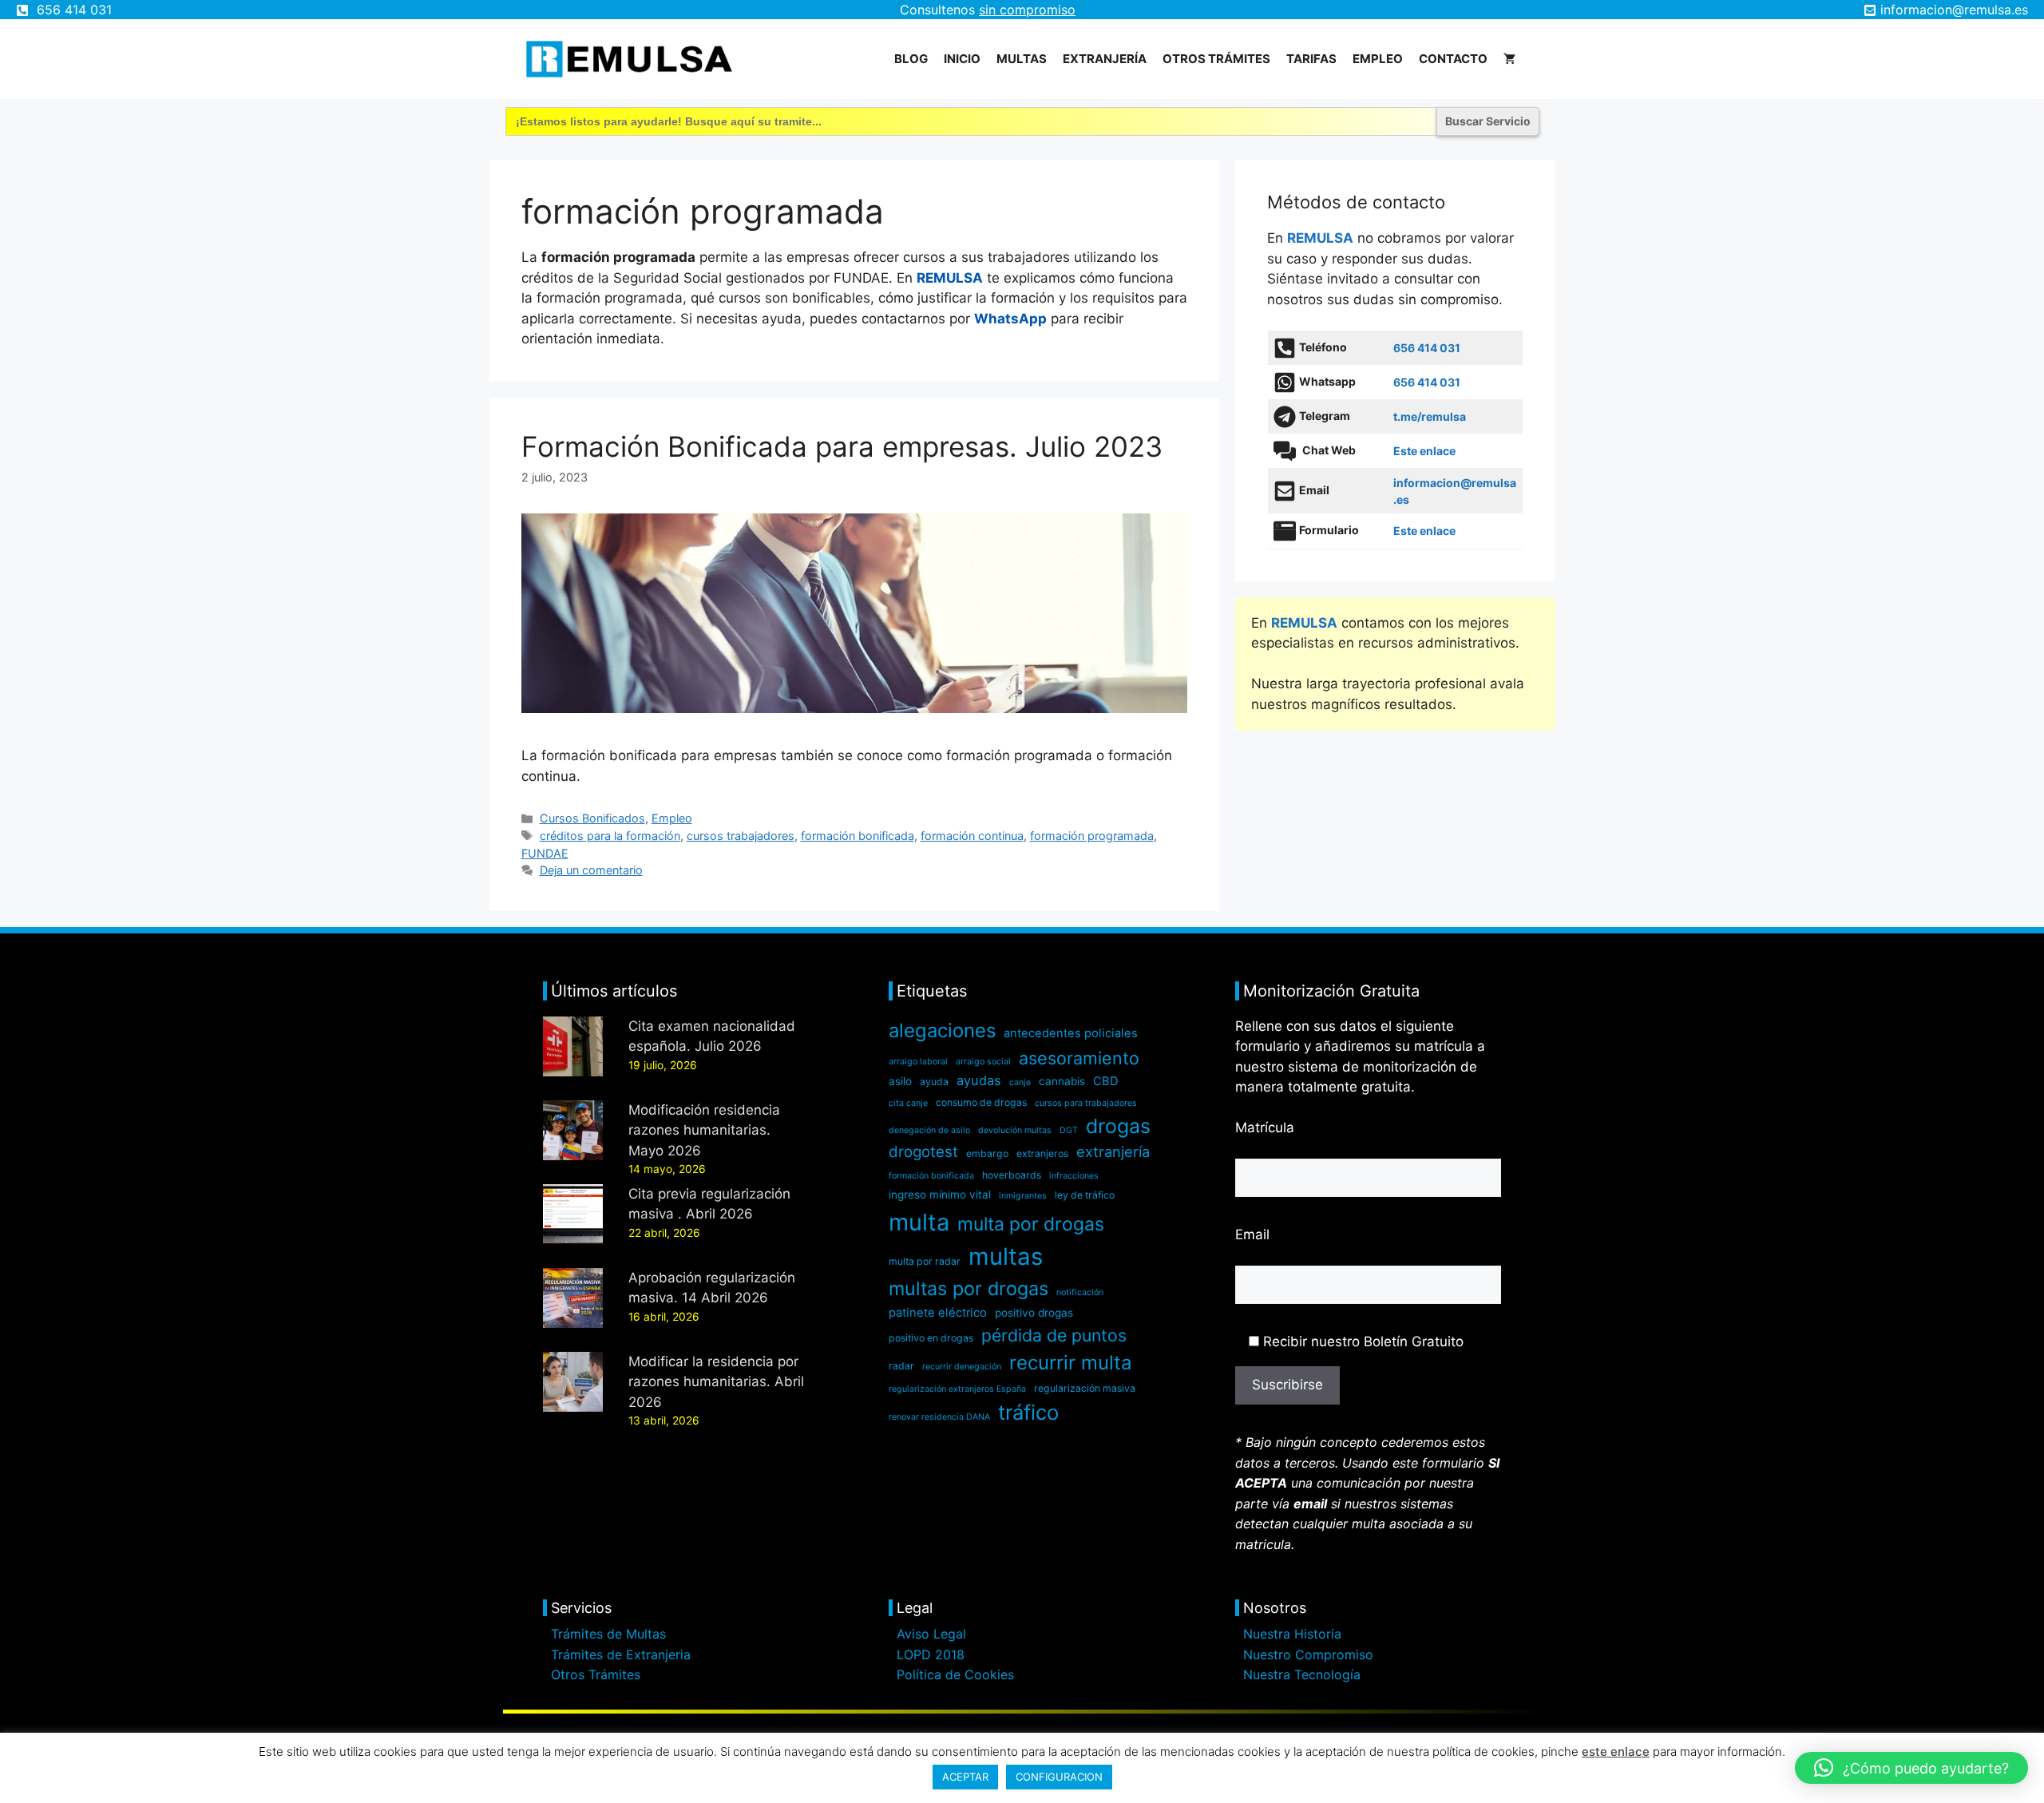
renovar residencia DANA (939, 1417)
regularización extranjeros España (957, 1389)
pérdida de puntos (1054, 1335)
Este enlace (1424, 451)
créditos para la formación (610, 836)
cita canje (908, 1103)
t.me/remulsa (1430, 416)
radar (901, 1366)
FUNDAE (545, 853)
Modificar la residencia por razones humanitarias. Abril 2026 (716, 1382)
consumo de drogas (981, 1102)
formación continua (972, 836)
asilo (900, 1081)
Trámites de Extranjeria (621, 1654)
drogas (1118, 1126)
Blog (911, 59)
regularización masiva (1085, 1388)
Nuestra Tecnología (1302, 1674)
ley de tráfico (1085, 1195)
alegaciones (942, 1030)
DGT (1069, 1130)
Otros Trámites (596, 1674)
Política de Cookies (955, 1674)
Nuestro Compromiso (1308, 1654)
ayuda (934, 1082)
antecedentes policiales (1071, 1033)
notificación (1080, 1292)
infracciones (1074, 1176)
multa (919, 1222)
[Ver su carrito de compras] (1509, 59)
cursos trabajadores (741, 836)
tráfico (1028, 1412)
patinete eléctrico (938, 1313)
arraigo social (983, 1062)
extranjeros (1042, 1153)
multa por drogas (1031, 1224)
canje (1020, 1082)
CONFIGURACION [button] (1059, 1777)
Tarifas (1311, 59)
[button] (1911, 1768)
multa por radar (925, 1261)
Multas (1022, 59)
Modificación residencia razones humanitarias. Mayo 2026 (704, 1130)
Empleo (1378, 59)
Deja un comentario (591, 870)
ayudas (979, 1080)
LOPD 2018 (931, 1654)
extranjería (1113, 1151)
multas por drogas (969, 1288)
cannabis (1062, 1081)
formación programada (1092, 836)
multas (1006, 1256)
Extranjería (1105, 59)
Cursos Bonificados (592, 818)
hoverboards (1012, 1175)
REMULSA (950, 278)
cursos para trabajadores (1086, 1103)
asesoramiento (1079, 1058)
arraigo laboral (918, 1062)
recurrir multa (1071, 1363)
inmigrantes (1023, 1196)
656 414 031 (74, 10)
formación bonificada (858, 836)
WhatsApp (1010, 319)
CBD (1106, 1081)
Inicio (962, 59)
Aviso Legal (931, 1634)
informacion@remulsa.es (1954, 10)
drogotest (923, 1152)
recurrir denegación (962, 1367)
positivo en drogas (931, 1338)
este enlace (1616, 1751)
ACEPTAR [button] (965, 1777)
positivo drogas (1034, 1313)
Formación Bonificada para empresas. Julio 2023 (842, 446)
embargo (987, 1153)
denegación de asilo (929, 1130)
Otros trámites (1216, 59)
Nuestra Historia (1292, 1634)
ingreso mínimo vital (940, 1195)
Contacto (1453, 59)
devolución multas (1015, 1130)
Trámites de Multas (608, 1634)
